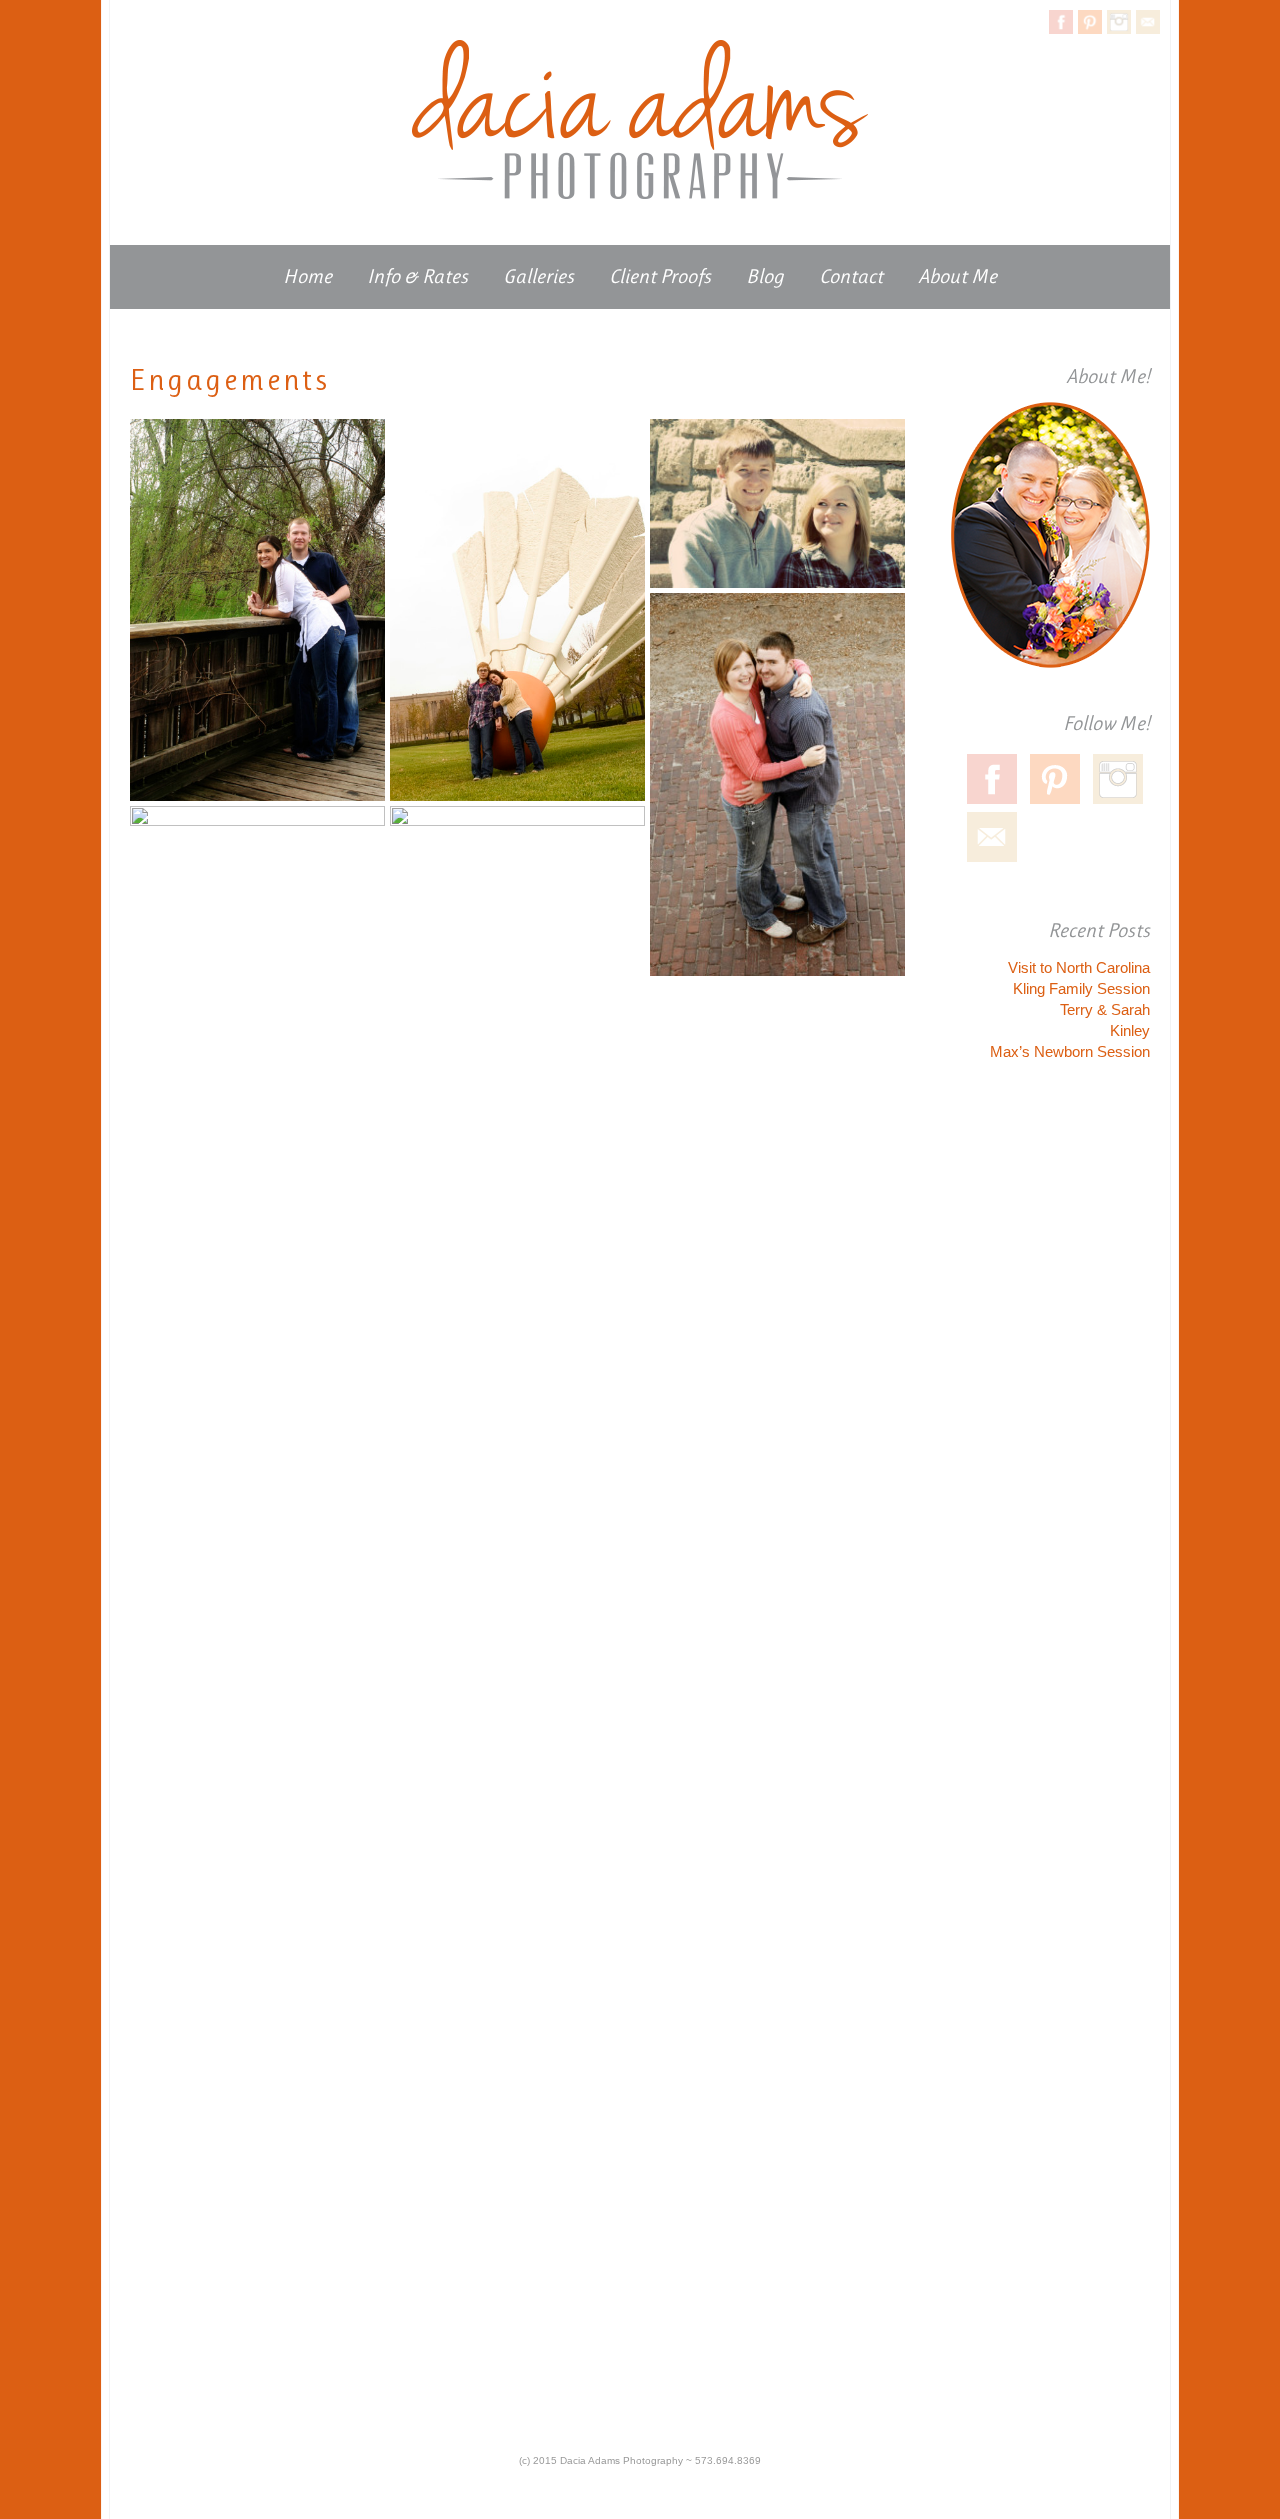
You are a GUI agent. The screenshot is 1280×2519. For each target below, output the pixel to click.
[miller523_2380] (517, 1556)
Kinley (1130, 1030)
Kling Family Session (1081, 988)
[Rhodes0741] (777, 784)
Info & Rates (417, 276)
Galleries (538, 276)
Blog (765, 276)
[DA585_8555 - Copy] (517, 610)
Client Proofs (660, 276)
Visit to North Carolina (1079, 967)
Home (307, 276)
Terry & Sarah (1105, 1009)
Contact (851, 276)
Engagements (230, 380)
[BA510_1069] (257, 610)
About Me (957, 276)
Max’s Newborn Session (1070, 1051)
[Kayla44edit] (257, 997)
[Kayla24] (777, 504)
